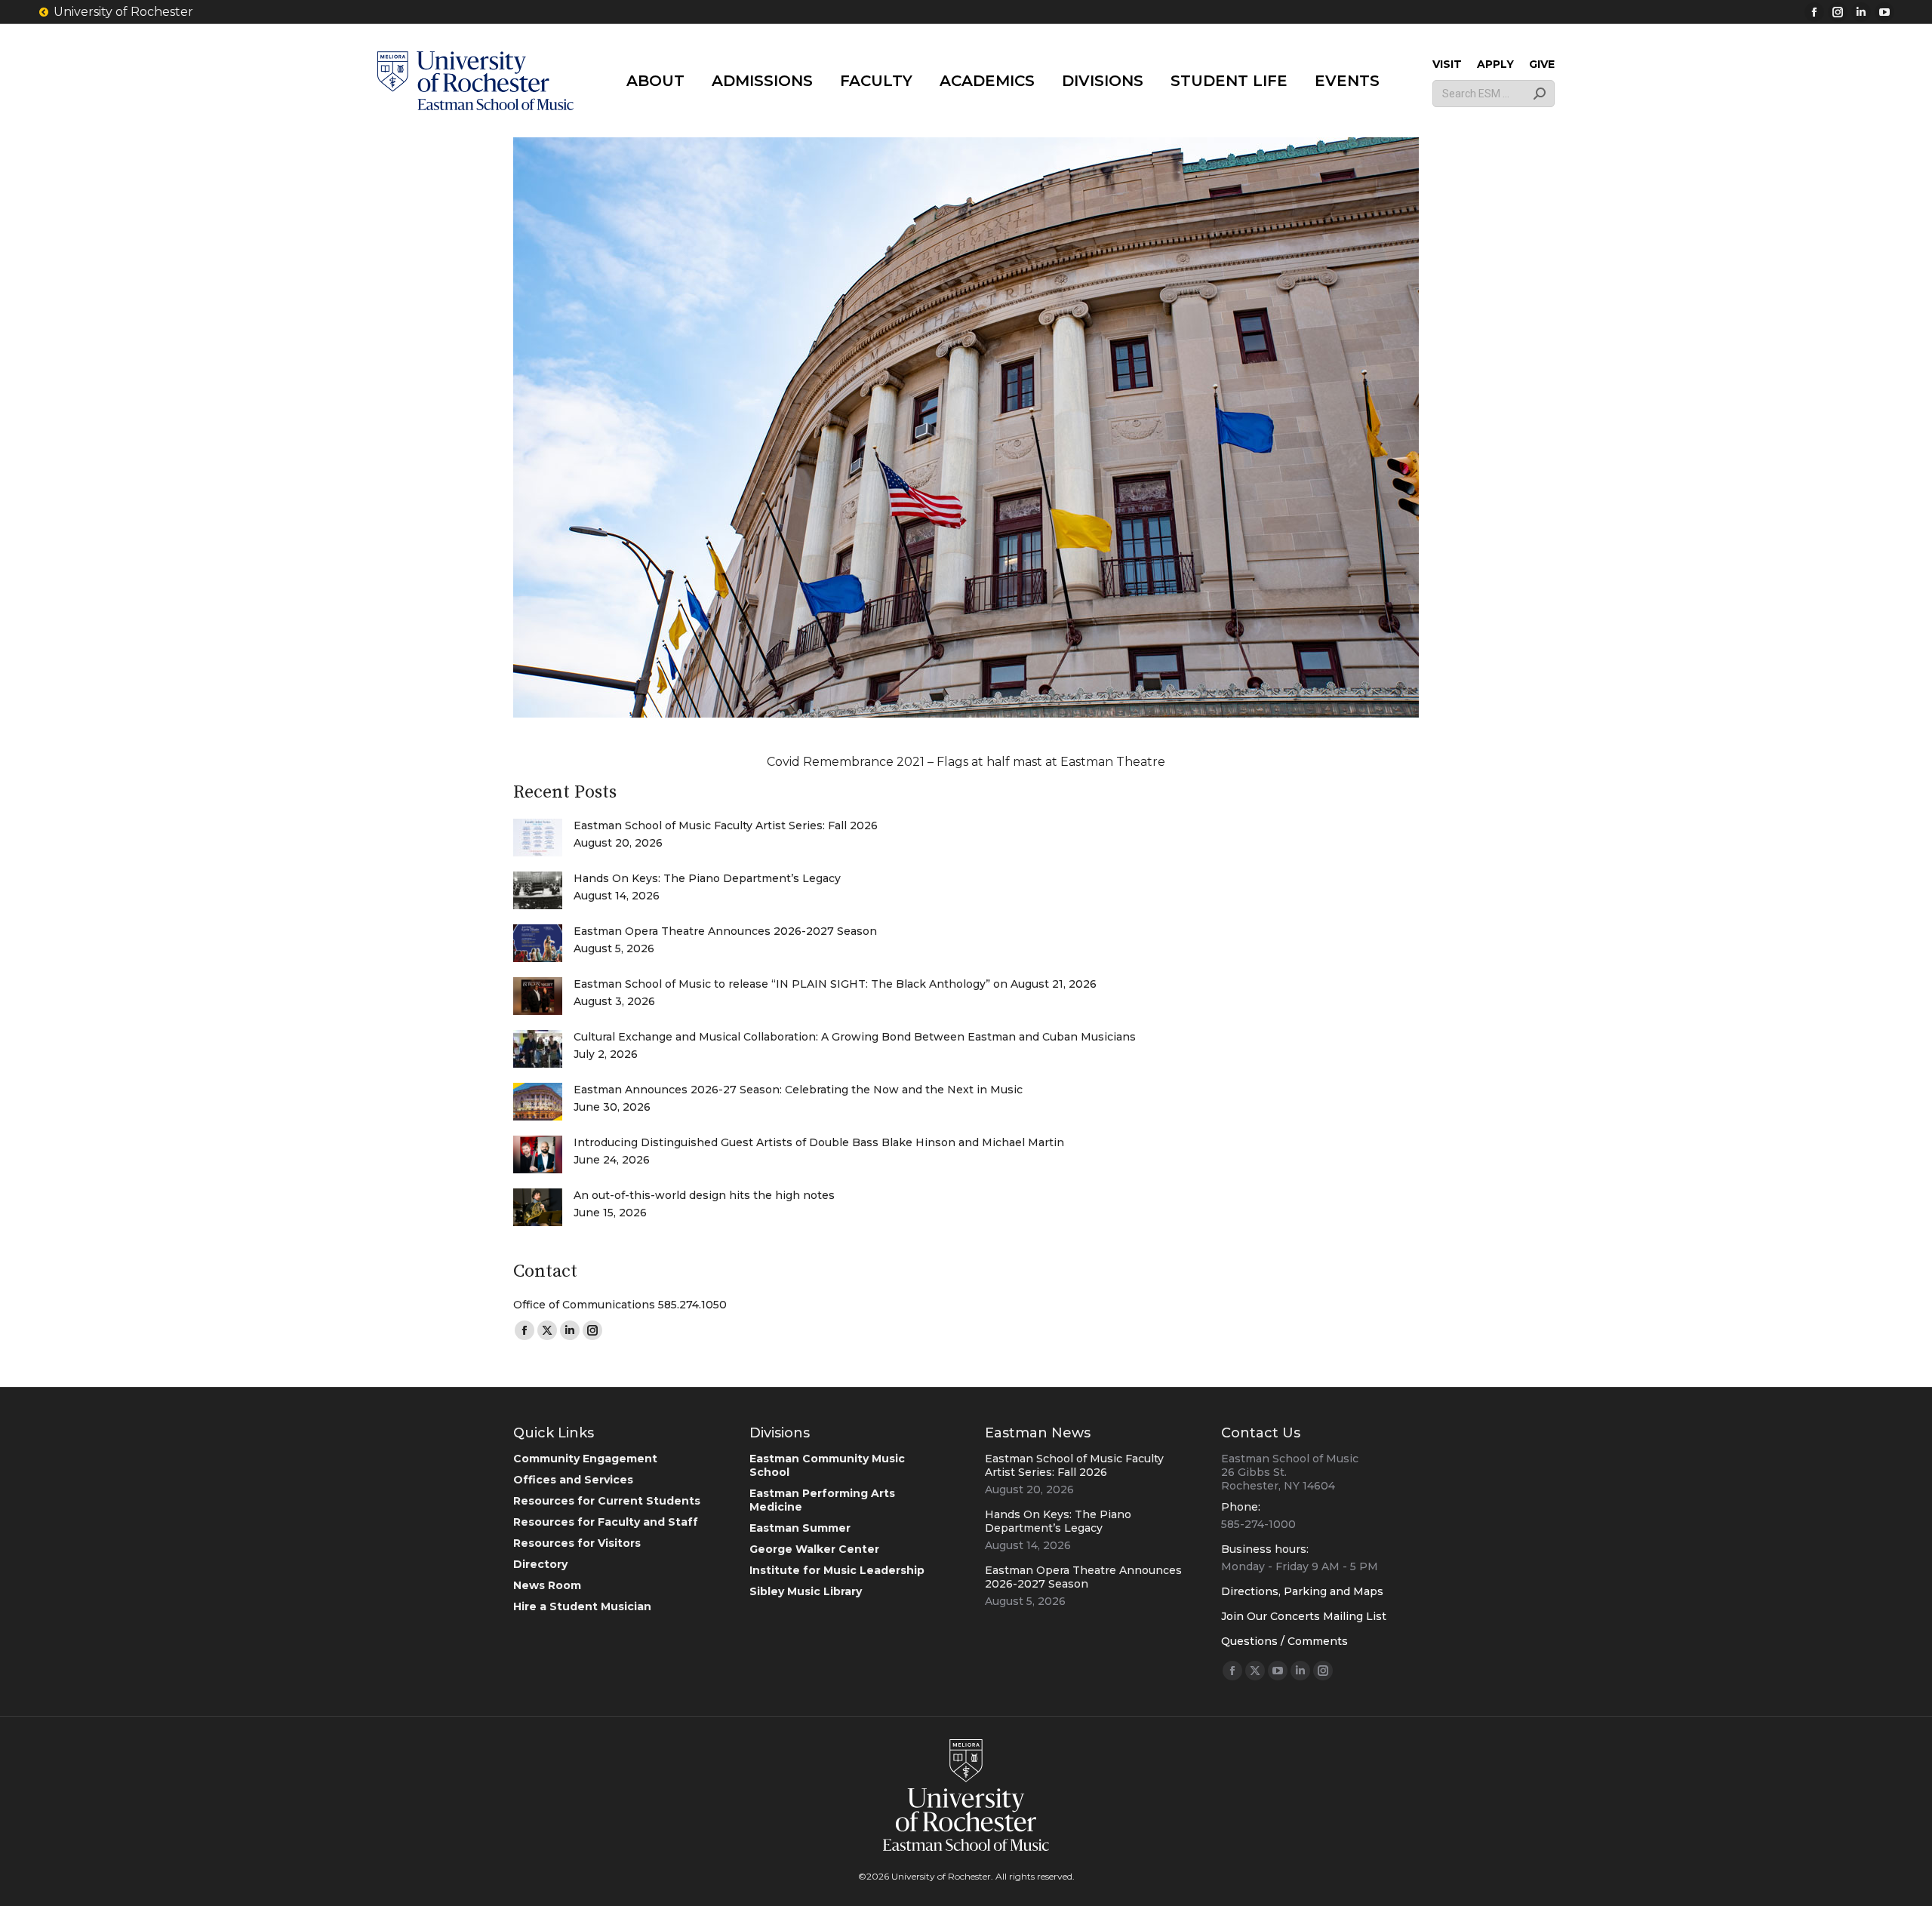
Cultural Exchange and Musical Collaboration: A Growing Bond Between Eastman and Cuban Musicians (855, 1037)
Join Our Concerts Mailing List (1304, 1616)
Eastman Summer (800, 1528)
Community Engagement (585, 1459)
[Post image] (538, 838)
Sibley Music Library (806, 1591)
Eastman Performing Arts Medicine (822, 1500)
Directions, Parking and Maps (1302, 1591)
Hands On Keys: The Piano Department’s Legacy (707, 878)
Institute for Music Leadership (837, 1570)
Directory (540, 1564)
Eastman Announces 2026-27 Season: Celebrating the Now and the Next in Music (798, 1090)
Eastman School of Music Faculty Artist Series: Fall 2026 (726, 825)
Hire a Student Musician (582, 1606)
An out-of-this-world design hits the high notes (704, 1195)
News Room (547, 1585)
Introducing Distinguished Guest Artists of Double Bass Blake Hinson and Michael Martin (819, 1142)
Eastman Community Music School (827, 1465)
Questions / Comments (1284, 1641)
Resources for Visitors (577, 1543)
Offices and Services (573, 1480)
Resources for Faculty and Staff (606, 1522)
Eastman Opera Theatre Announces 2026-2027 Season (725, 931)
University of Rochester (123, 12)
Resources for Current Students (607, 1501)
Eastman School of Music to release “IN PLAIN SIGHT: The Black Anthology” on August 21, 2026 (835, 984)
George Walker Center (814, 1549)
